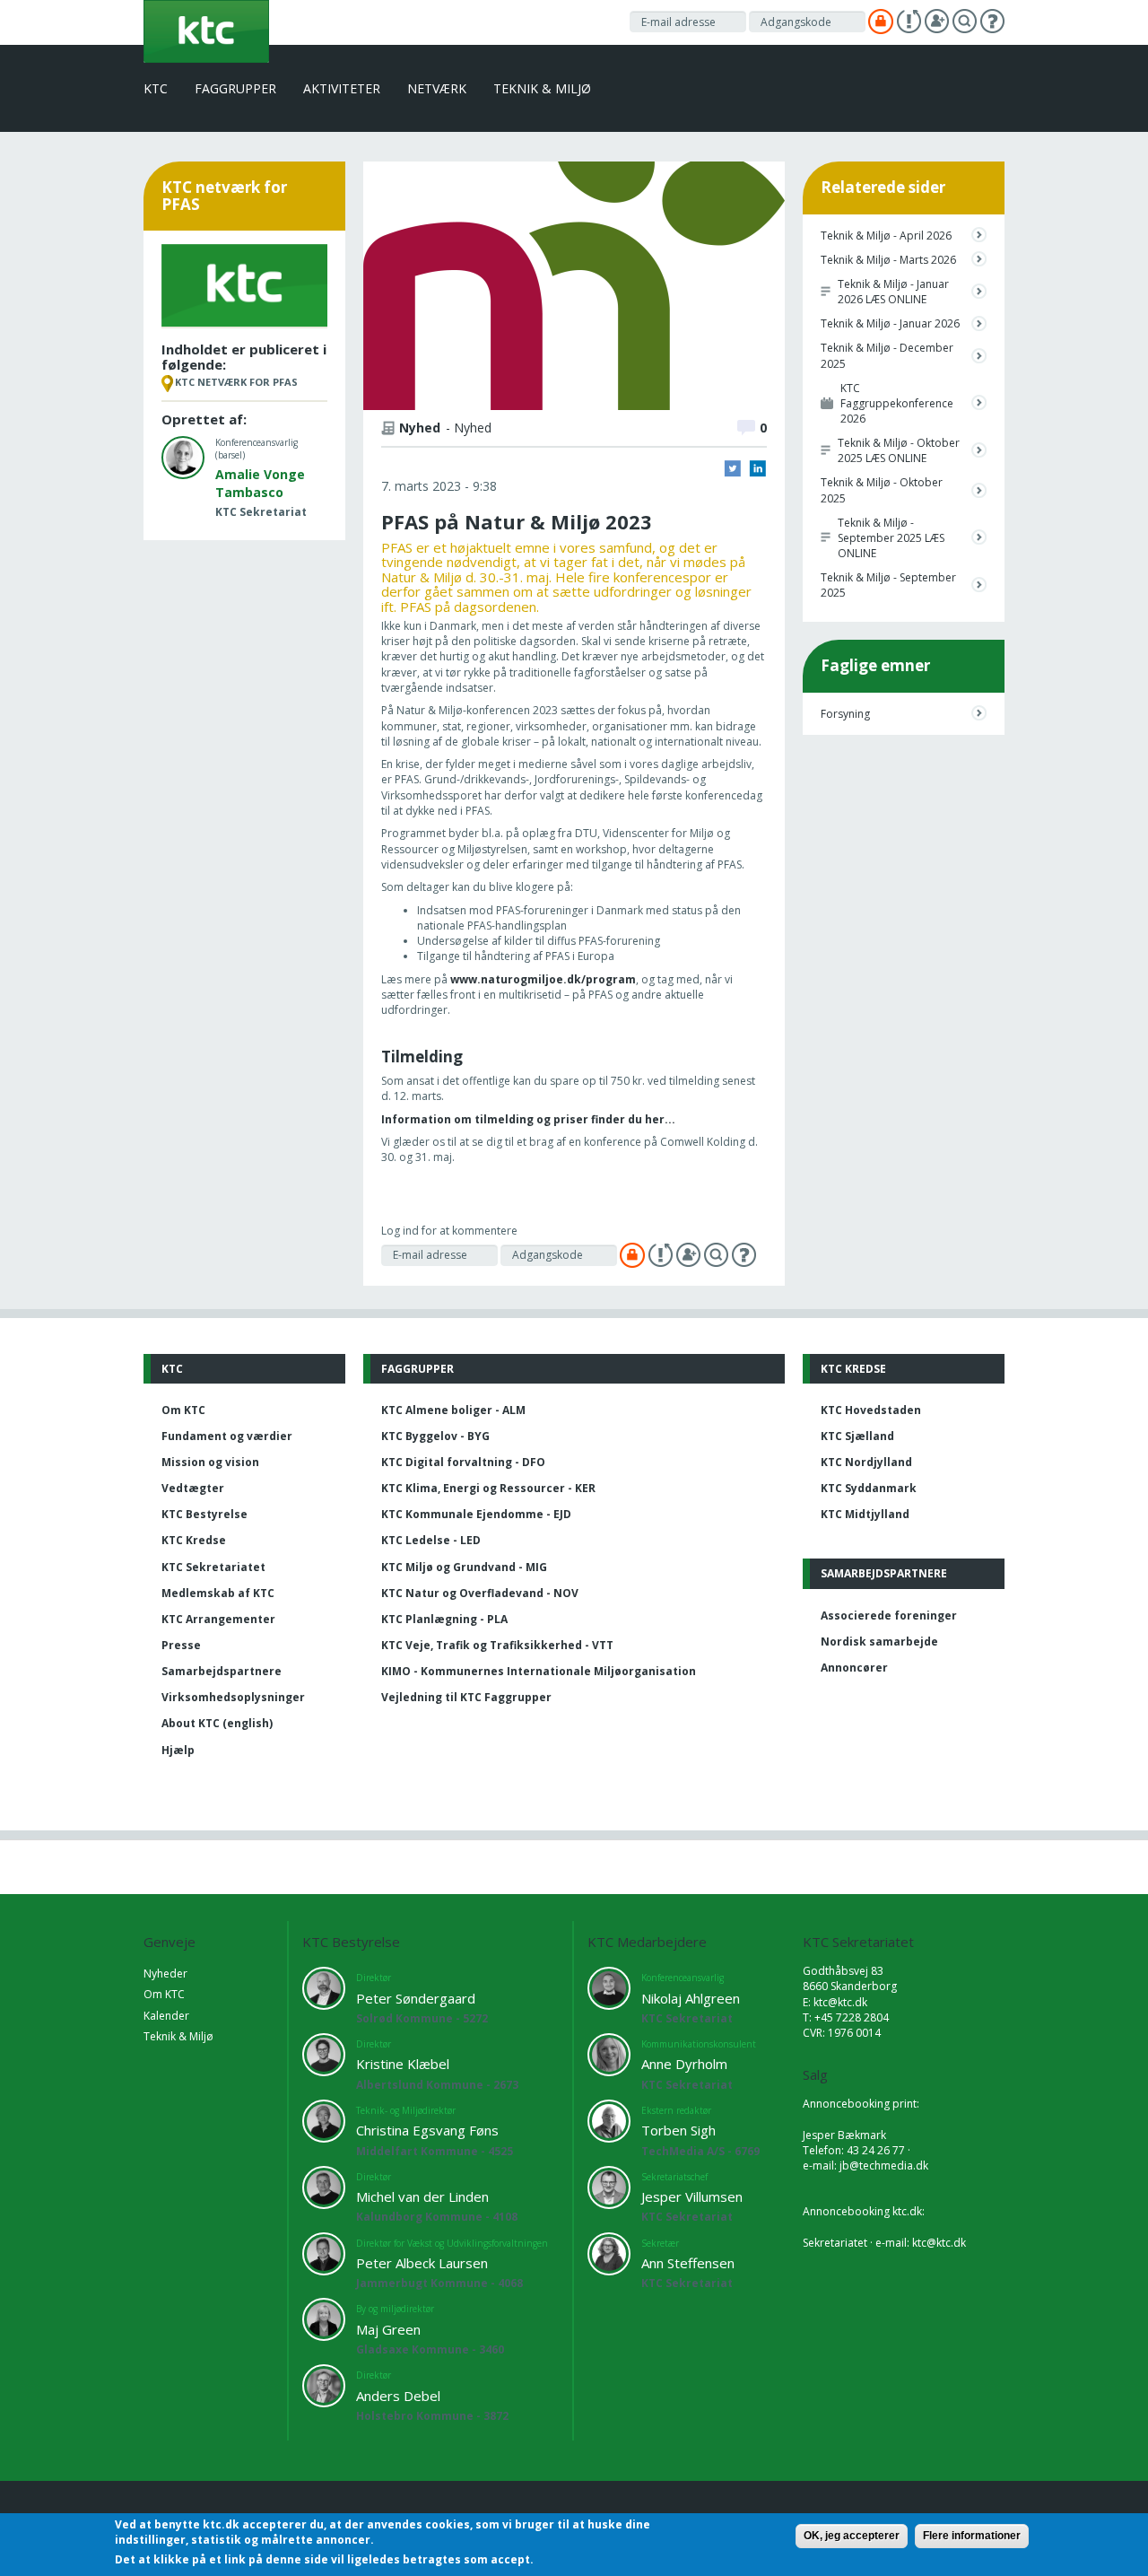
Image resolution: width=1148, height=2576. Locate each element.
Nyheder (165, 1973)
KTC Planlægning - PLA (444, 1619)
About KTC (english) (217, 1723)
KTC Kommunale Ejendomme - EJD (476, 1514)
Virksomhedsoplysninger (233, 1697)
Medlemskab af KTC (218, 1593)
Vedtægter (193, 1488)
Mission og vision (210, 1462)
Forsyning (845, 714)
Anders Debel (398, 2396)
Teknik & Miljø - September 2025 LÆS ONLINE (891, 538)
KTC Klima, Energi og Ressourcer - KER (488, 1488)
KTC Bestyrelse (204, 1514)
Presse (181, 1645)
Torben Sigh (678, 2130)
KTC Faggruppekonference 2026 (897, 403)
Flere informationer (972, 2536)
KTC (156, 88)
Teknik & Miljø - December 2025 (887, 355)
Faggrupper (235, 88)
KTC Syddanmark (869, 1488)
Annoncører (854, 1668)
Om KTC (183, 1410)
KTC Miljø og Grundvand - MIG (464, 1567)
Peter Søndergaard (416, 1998)
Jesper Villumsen (692, 2196)
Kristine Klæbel (403, 2064)
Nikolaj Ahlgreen (691, 1998)
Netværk (437, 88)
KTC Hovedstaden (871, 1410)
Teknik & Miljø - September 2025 (888, 585)
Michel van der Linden (422, 2196)
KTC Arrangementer (218, 1619)
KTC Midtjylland (865, 1514)
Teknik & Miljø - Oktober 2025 (882, 490)
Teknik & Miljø (542, 88)
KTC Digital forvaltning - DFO (463, 1462)
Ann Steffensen (688, 2263)
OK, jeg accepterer (852, 2536)
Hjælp (178, 1750)
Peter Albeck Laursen (422, 2263)
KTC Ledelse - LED (431, 1540)
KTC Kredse (194, 1540)
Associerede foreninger (889, 1615)
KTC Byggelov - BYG (435, 1436)
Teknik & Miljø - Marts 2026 (888, 260)
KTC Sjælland (857, 1436)
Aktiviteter (342, 88)
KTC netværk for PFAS (236, 382)
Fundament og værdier (227, 1436)
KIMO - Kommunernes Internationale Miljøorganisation (539, 1671)
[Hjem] (206, 30)
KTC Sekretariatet (213, 1567)
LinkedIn (758, 468)
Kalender (166, 2016)
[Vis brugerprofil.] (183, 456)
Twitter (733, 468)
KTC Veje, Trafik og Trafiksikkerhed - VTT (497, 1645)
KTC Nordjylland (866, 1462)
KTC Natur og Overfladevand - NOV (480, 1593)
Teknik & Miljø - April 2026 (886, 236)
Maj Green (388, 2329)
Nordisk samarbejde (879, 1642)
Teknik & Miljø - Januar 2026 (890, 323)
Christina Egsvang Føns (427, 2130)
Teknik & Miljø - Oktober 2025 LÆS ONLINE (899, 450)
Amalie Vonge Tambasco (260, 483)
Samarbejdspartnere (222, 1671)
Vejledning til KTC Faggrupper (466, 1697)
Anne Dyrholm (684, 2064)
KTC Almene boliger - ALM (453, 1410)
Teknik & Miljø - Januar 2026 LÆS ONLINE (893, 292)
